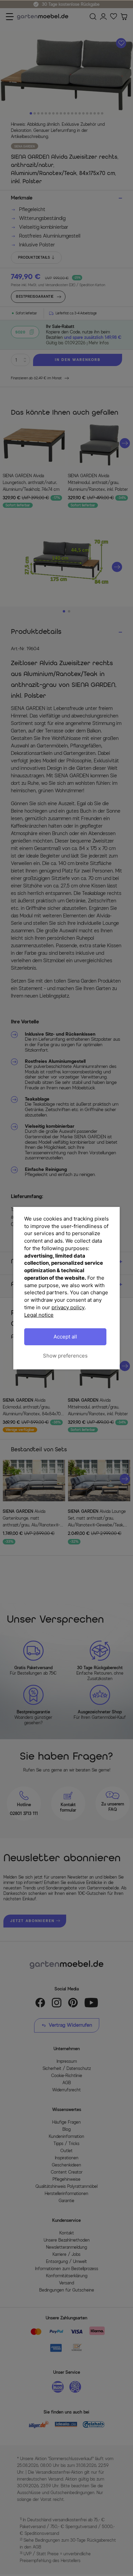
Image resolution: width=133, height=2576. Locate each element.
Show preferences (65, 1356)
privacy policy (68, 1307)
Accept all (65, 1337)
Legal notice (39, 1315)
